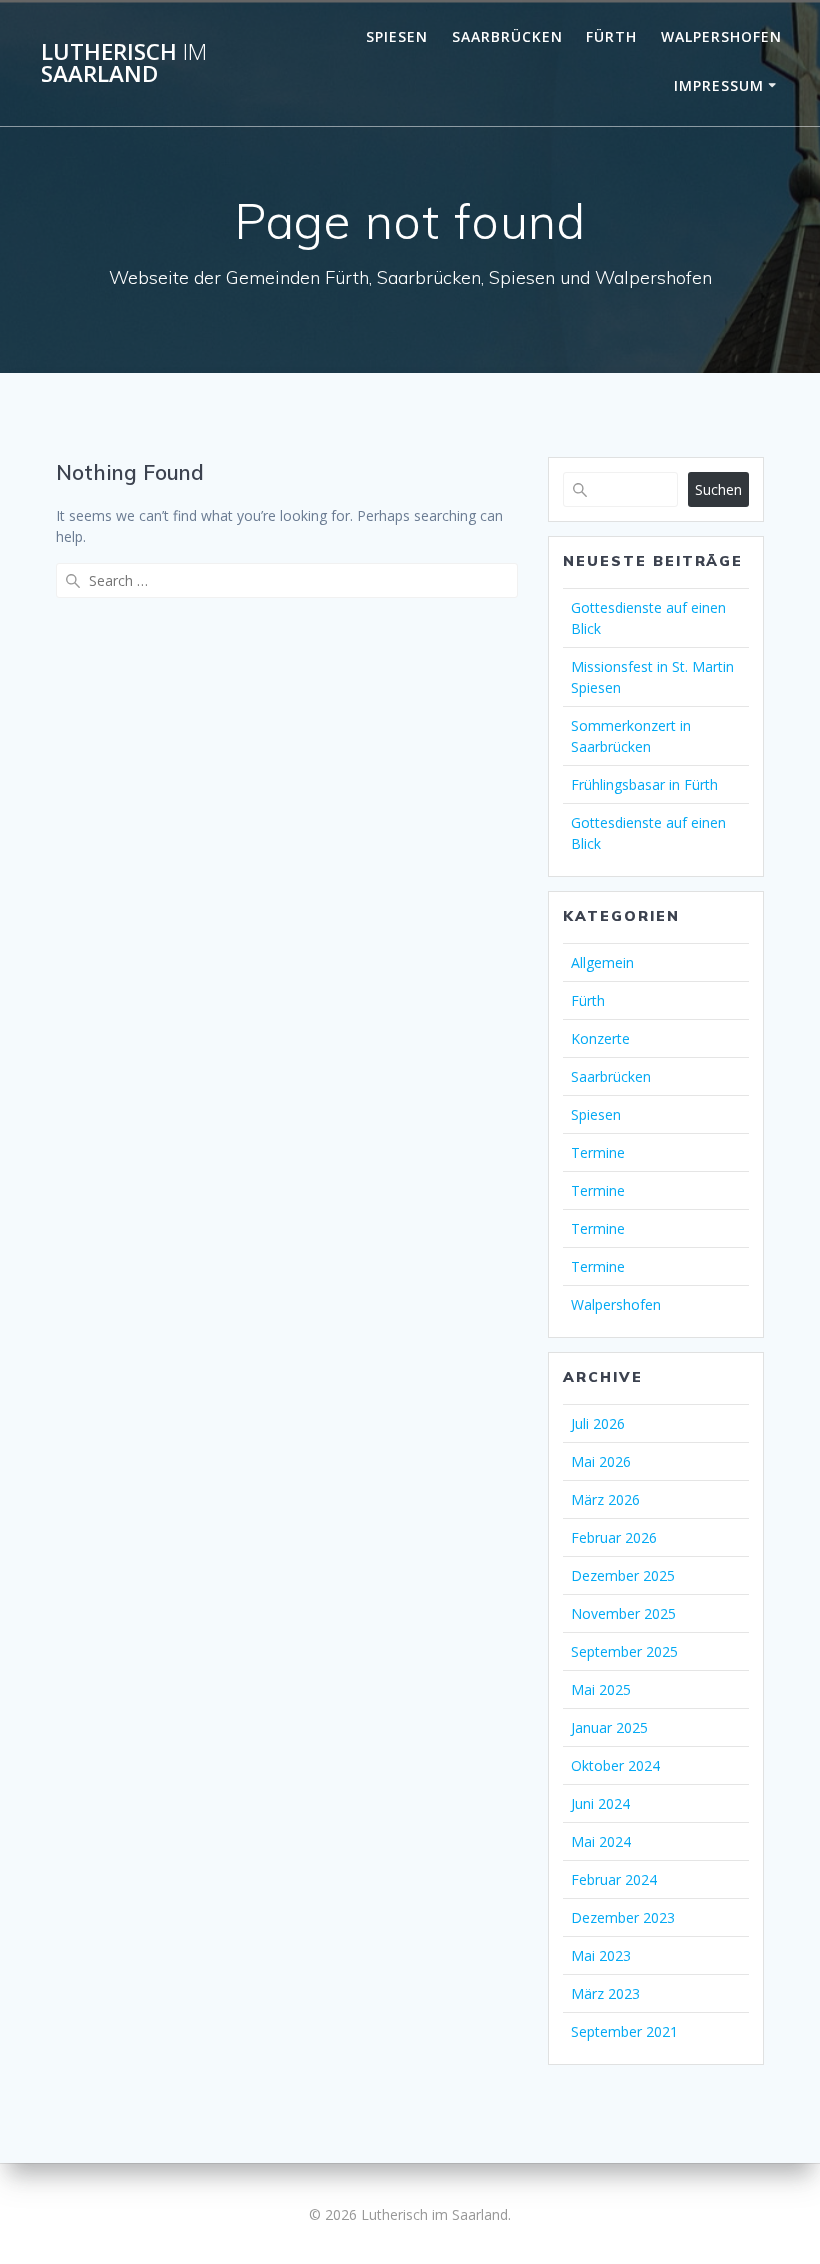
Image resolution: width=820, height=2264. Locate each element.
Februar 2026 (614, 1537)
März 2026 (605, 1499)
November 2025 (623, 1613)
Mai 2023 (601, 1955)
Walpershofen (721, 36)
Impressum (719, 85)
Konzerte (600, 1038)
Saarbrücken (507, 36)
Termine (598, 1152)
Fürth (611, 36)
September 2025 (624, 1651)
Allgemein (602, 962)
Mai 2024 (601, 1841)
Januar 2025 (609, 1727)
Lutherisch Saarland (124, 63)
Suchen (718, 489)
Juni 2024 (600, 1803)
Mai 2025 (601, 1689)
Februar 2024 (614, 1879)
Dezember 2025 (623, 1575)
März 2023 (605, 1993)
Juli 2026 (598, 1423)
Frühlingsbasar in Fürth (644, 784)
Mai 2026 (601, 1461)
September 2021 (624, 2031)
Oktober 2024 (615, 1765)
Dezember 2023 (623, 1917)
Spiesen (397, 36)
